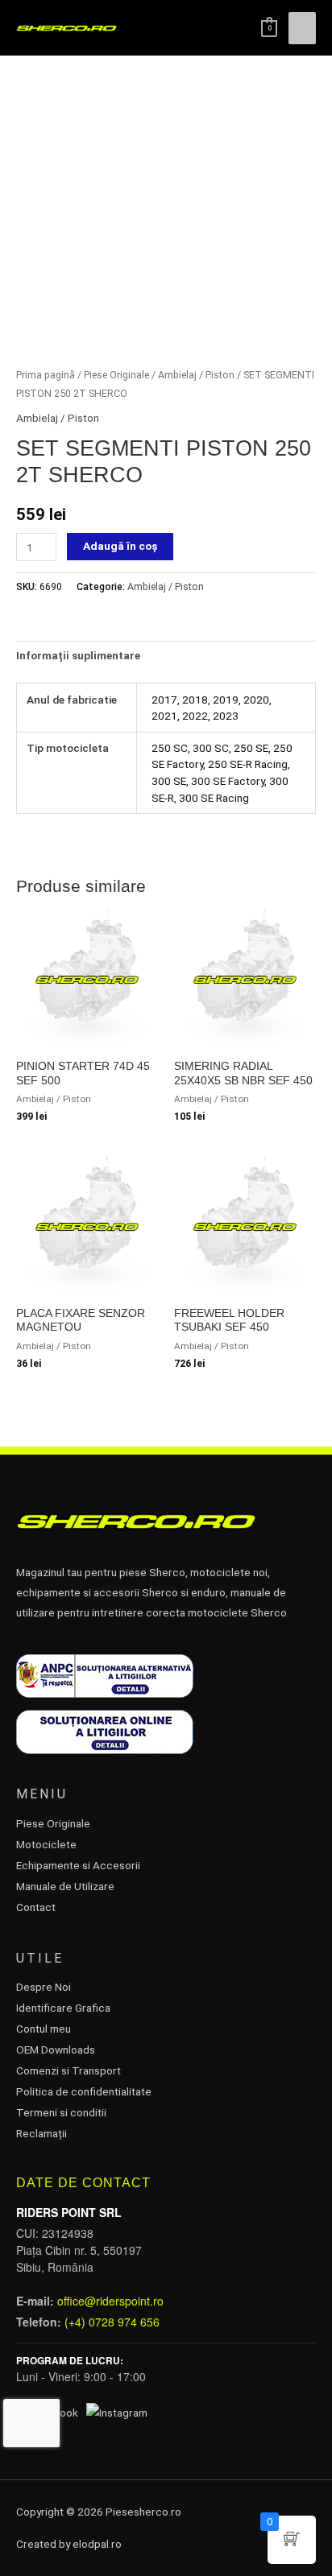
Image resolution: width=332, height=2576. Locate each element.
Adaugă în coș (120, 546)
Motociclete (46, 1844)
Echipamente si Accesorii (78, 1865)
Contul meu (44, 2029)
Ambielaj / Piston (196, 375)
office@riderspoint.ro (110, 2301)
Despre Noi (44, 1987)
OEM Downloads (56, 2050)
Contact (36, 1907)
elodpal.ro (97, 2544)
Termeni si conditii (61, 2112)
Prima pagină (46, 375)
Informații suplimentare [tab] (78, 655)
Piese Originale (116, 375)
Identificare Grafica (63, 2008)
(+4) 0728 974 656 (112, 2322)
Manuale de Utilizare (65, 1886)
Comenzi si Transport (68, 2070)
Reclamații (41, 2133)
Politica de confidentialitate (84, 2091)
